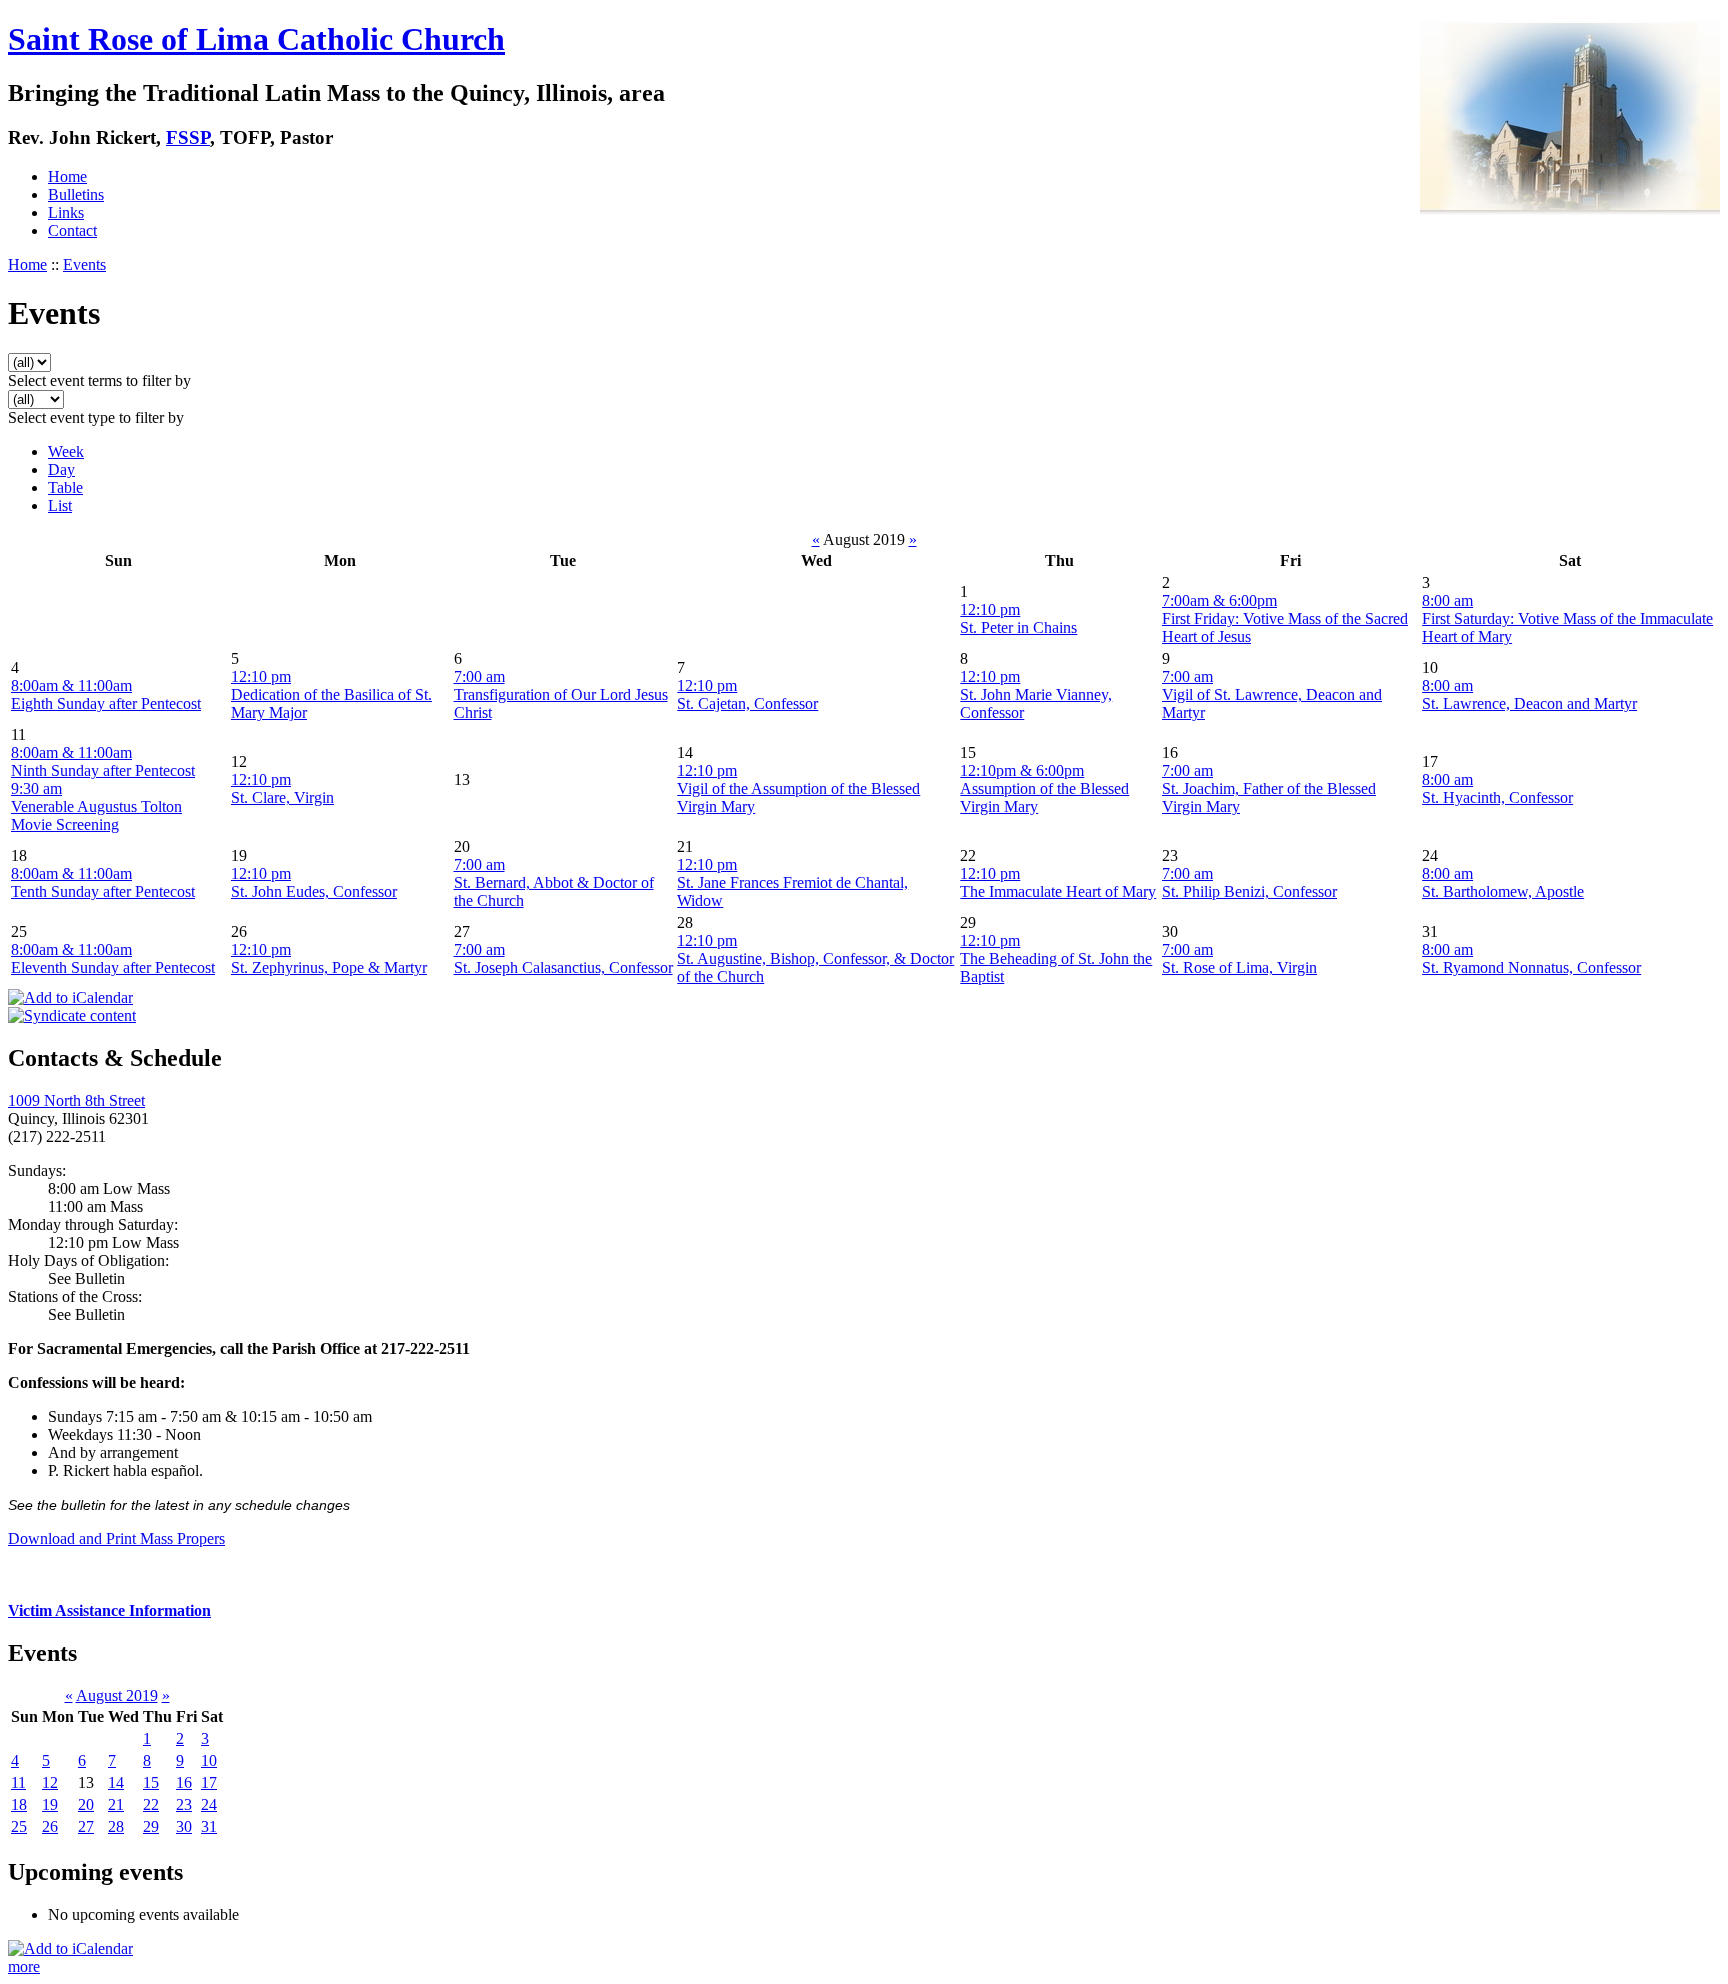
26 (50, 1826)
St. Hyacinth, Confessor (1497, 797)
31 (209, 1826)
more (24, 1966)
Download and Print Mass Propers (116, 1538)
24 (209, 1804)
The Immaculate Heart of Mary (1058, 891)
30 (184, 1826)
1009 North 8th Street (76, 1100)
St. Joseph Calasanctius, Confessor (563, 967)
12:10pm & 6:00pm (1022, 770)
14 (116, 1782)
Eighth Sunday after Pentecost (106, 703)
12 (50, 1782)
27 (86, 1826)
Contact (72, 230)
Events (84, 264)
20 (86, 1804)
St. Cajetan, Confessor (747, 703)
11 (18, 1782)
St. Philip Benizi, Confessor (1249, 891)
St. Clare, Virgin (282, 797)
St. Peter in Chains (1018, 627)
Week (66, 451)
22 (151, 1804)
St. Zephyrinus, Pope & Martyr (329, 967)
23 (184, 1804)
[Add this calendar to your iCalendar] (70, 997)
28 (116, 1826)
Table (65, 487)
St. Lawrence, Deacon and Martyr (1529, 703)
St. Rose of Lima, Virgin (1239, 967)
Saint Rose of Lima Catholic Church (256, 39)
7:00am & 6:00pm (1219, 600)
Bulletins (76, 194)
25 (19, 1826)
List (60, 505)
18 (19, 1804)
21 (116, 1804)
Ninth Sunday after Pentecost (103, 770)
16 (184, 1782)
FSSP (188, 137)
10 (209, 1760)
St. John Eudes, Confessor (314, 891)
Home (67, 176)
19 (50, 1804)
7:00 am (479, 676)
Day (61, 469)
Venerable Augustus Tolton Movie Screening (96, 815)
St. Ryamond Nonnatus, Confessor (1531, 967)
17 (209, 1782)
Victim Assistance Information (109, 1610)
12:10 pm (990, 609)
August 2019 (117, 1695)
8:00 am (1447, 600)
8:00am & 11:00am (71, 685)
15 (151, 1782)
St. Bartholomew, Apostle (1503, 891)
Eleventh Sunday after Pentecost (113, 967)
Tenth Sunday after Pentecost (103, 891)
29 (151, 1826)
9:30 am (36, 788)
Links (66, 212)
